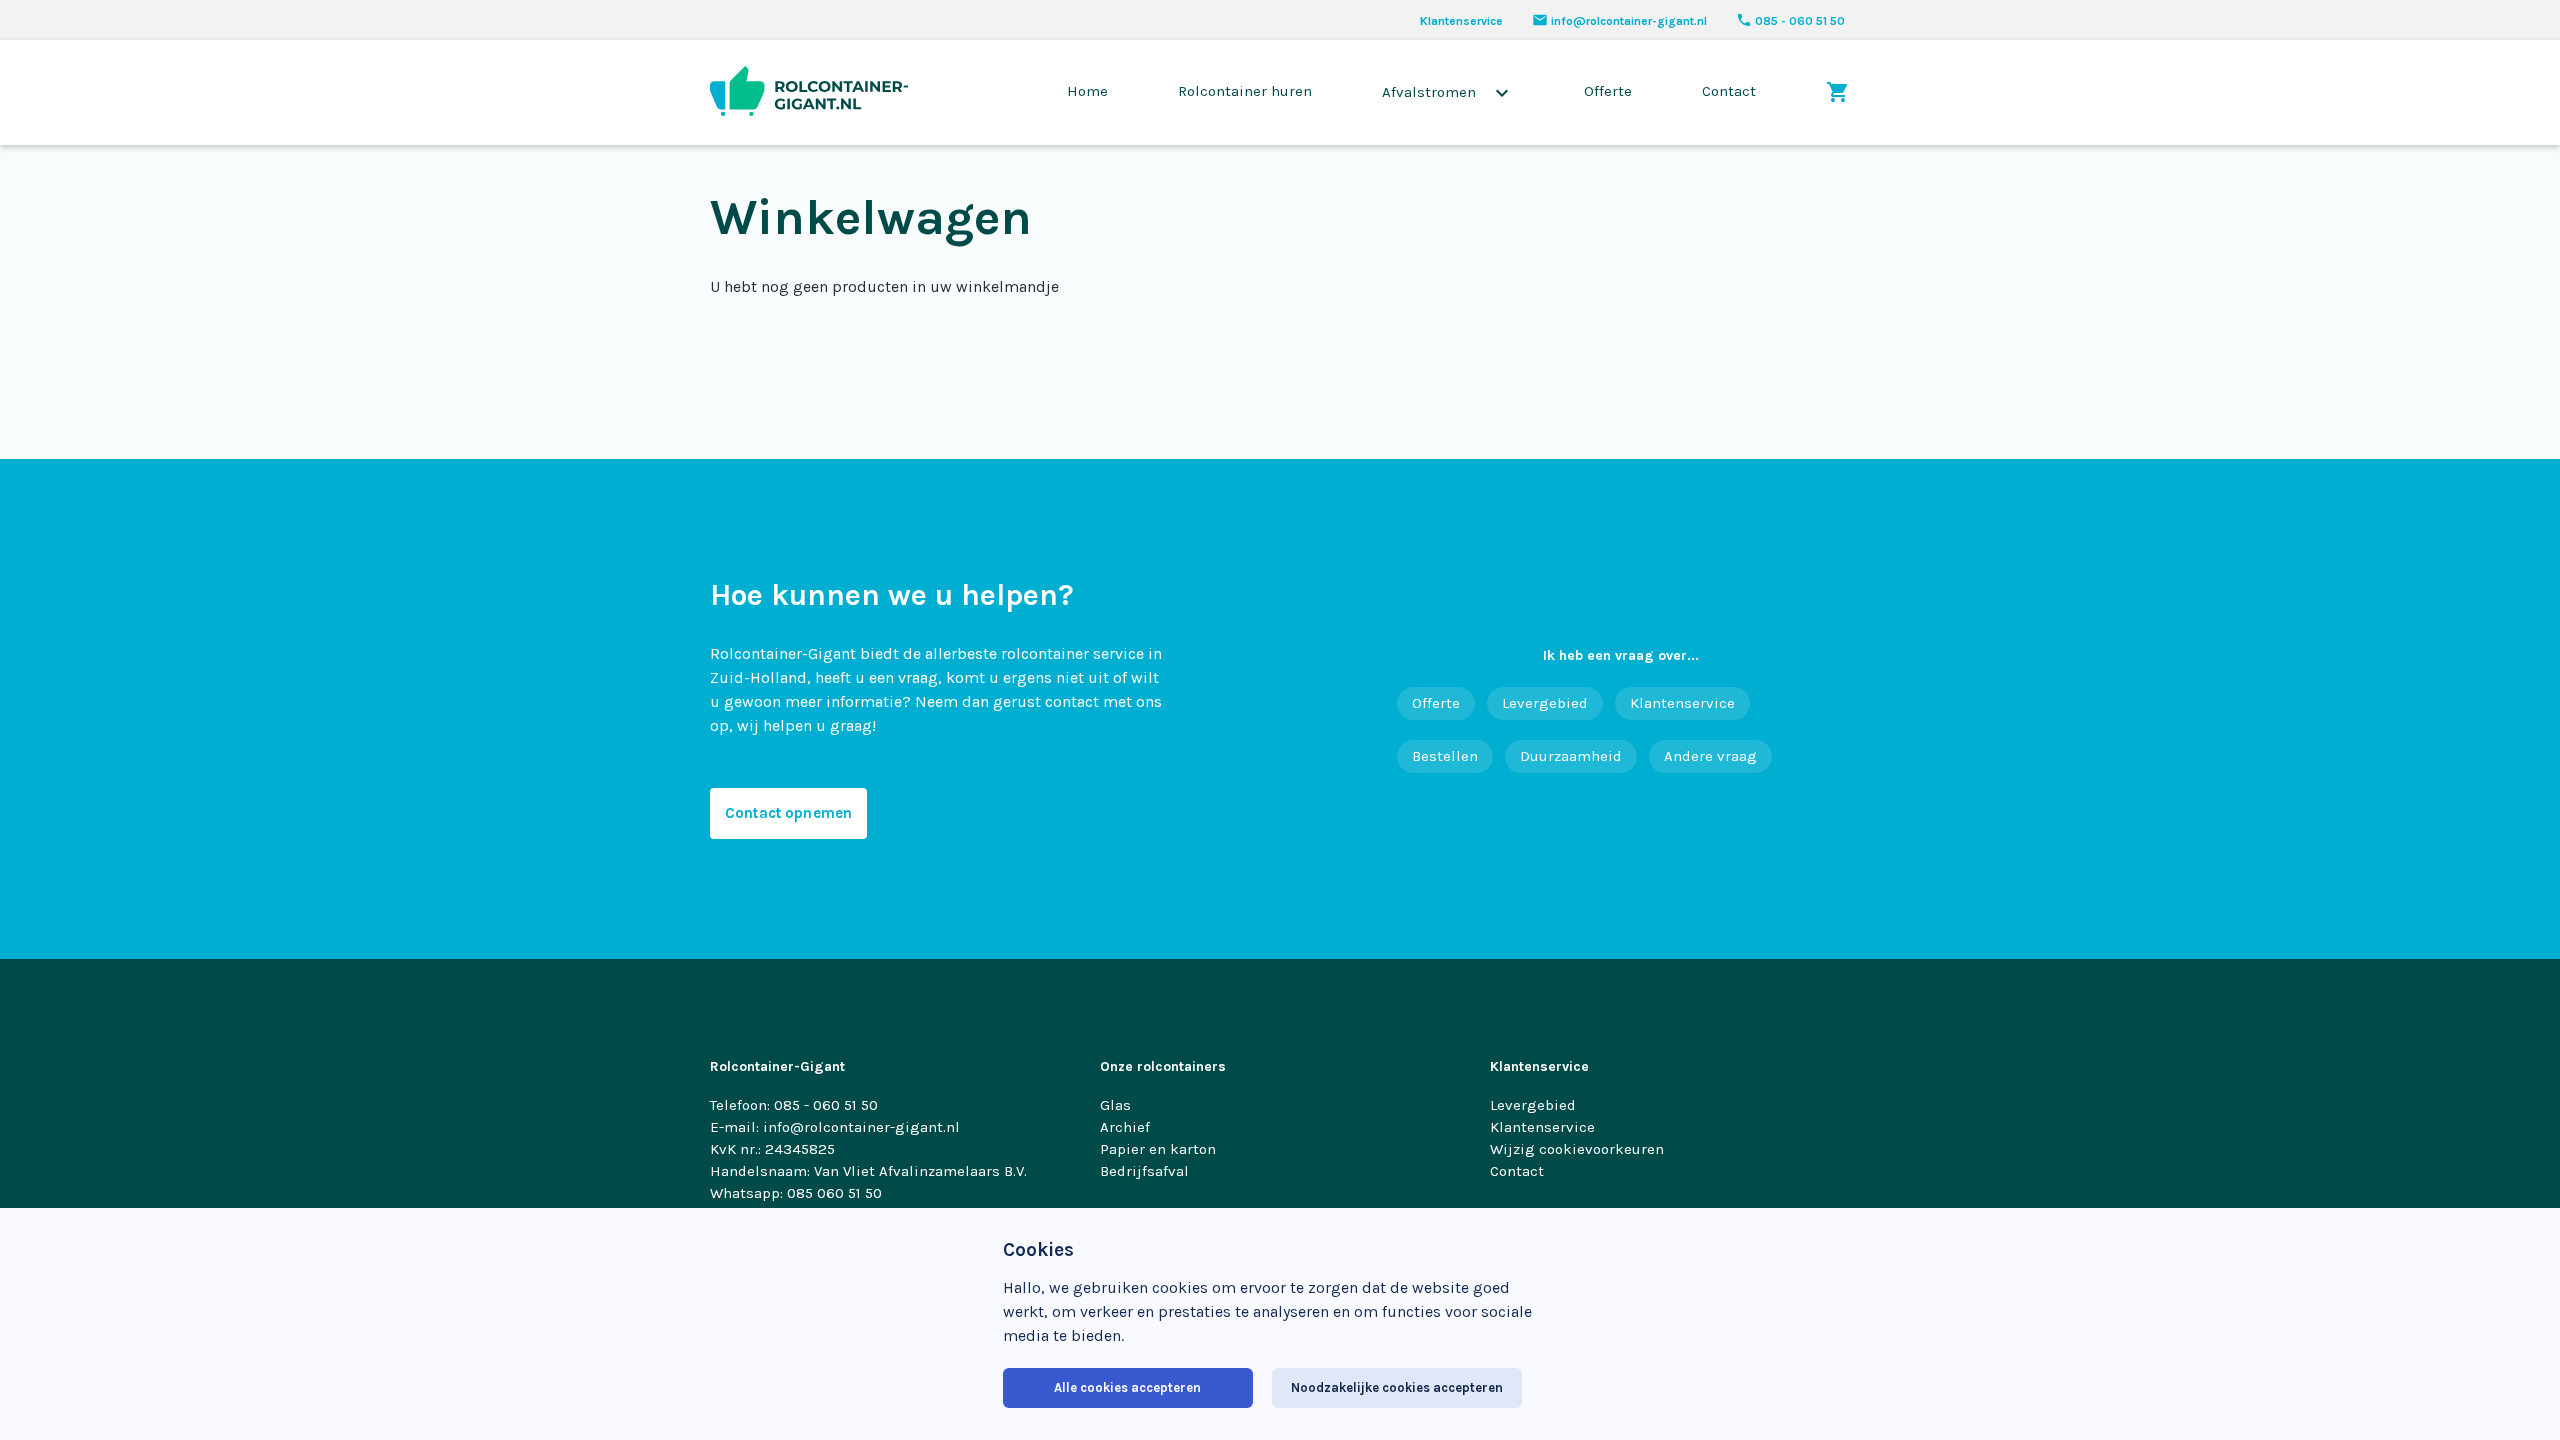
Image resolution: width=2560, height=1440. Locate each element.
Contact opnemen (788, 813)
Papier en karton (1158, 1149)
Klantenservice (1461, 21)
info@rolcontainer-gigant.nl (1619, 21)
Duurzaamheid (1571, 756)
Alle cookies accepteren (1127, 1387)
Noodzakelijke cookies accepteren (1397, 1387)
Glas (1115, 1105)
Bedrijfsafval (1144, 1171)
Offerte (1608, 91)
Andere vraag (1710, 756)
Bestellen (1445, 756)
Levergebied (1545, 703)
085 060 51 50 (834, 1193)
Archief (1125, 1127)
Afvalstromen (1448, 93)
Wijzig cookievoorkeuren (1577, 1149)
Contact (1729, 91)
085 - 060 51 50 (1790, 21)
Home (1087, 91)
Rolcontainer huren (1245, 91)
